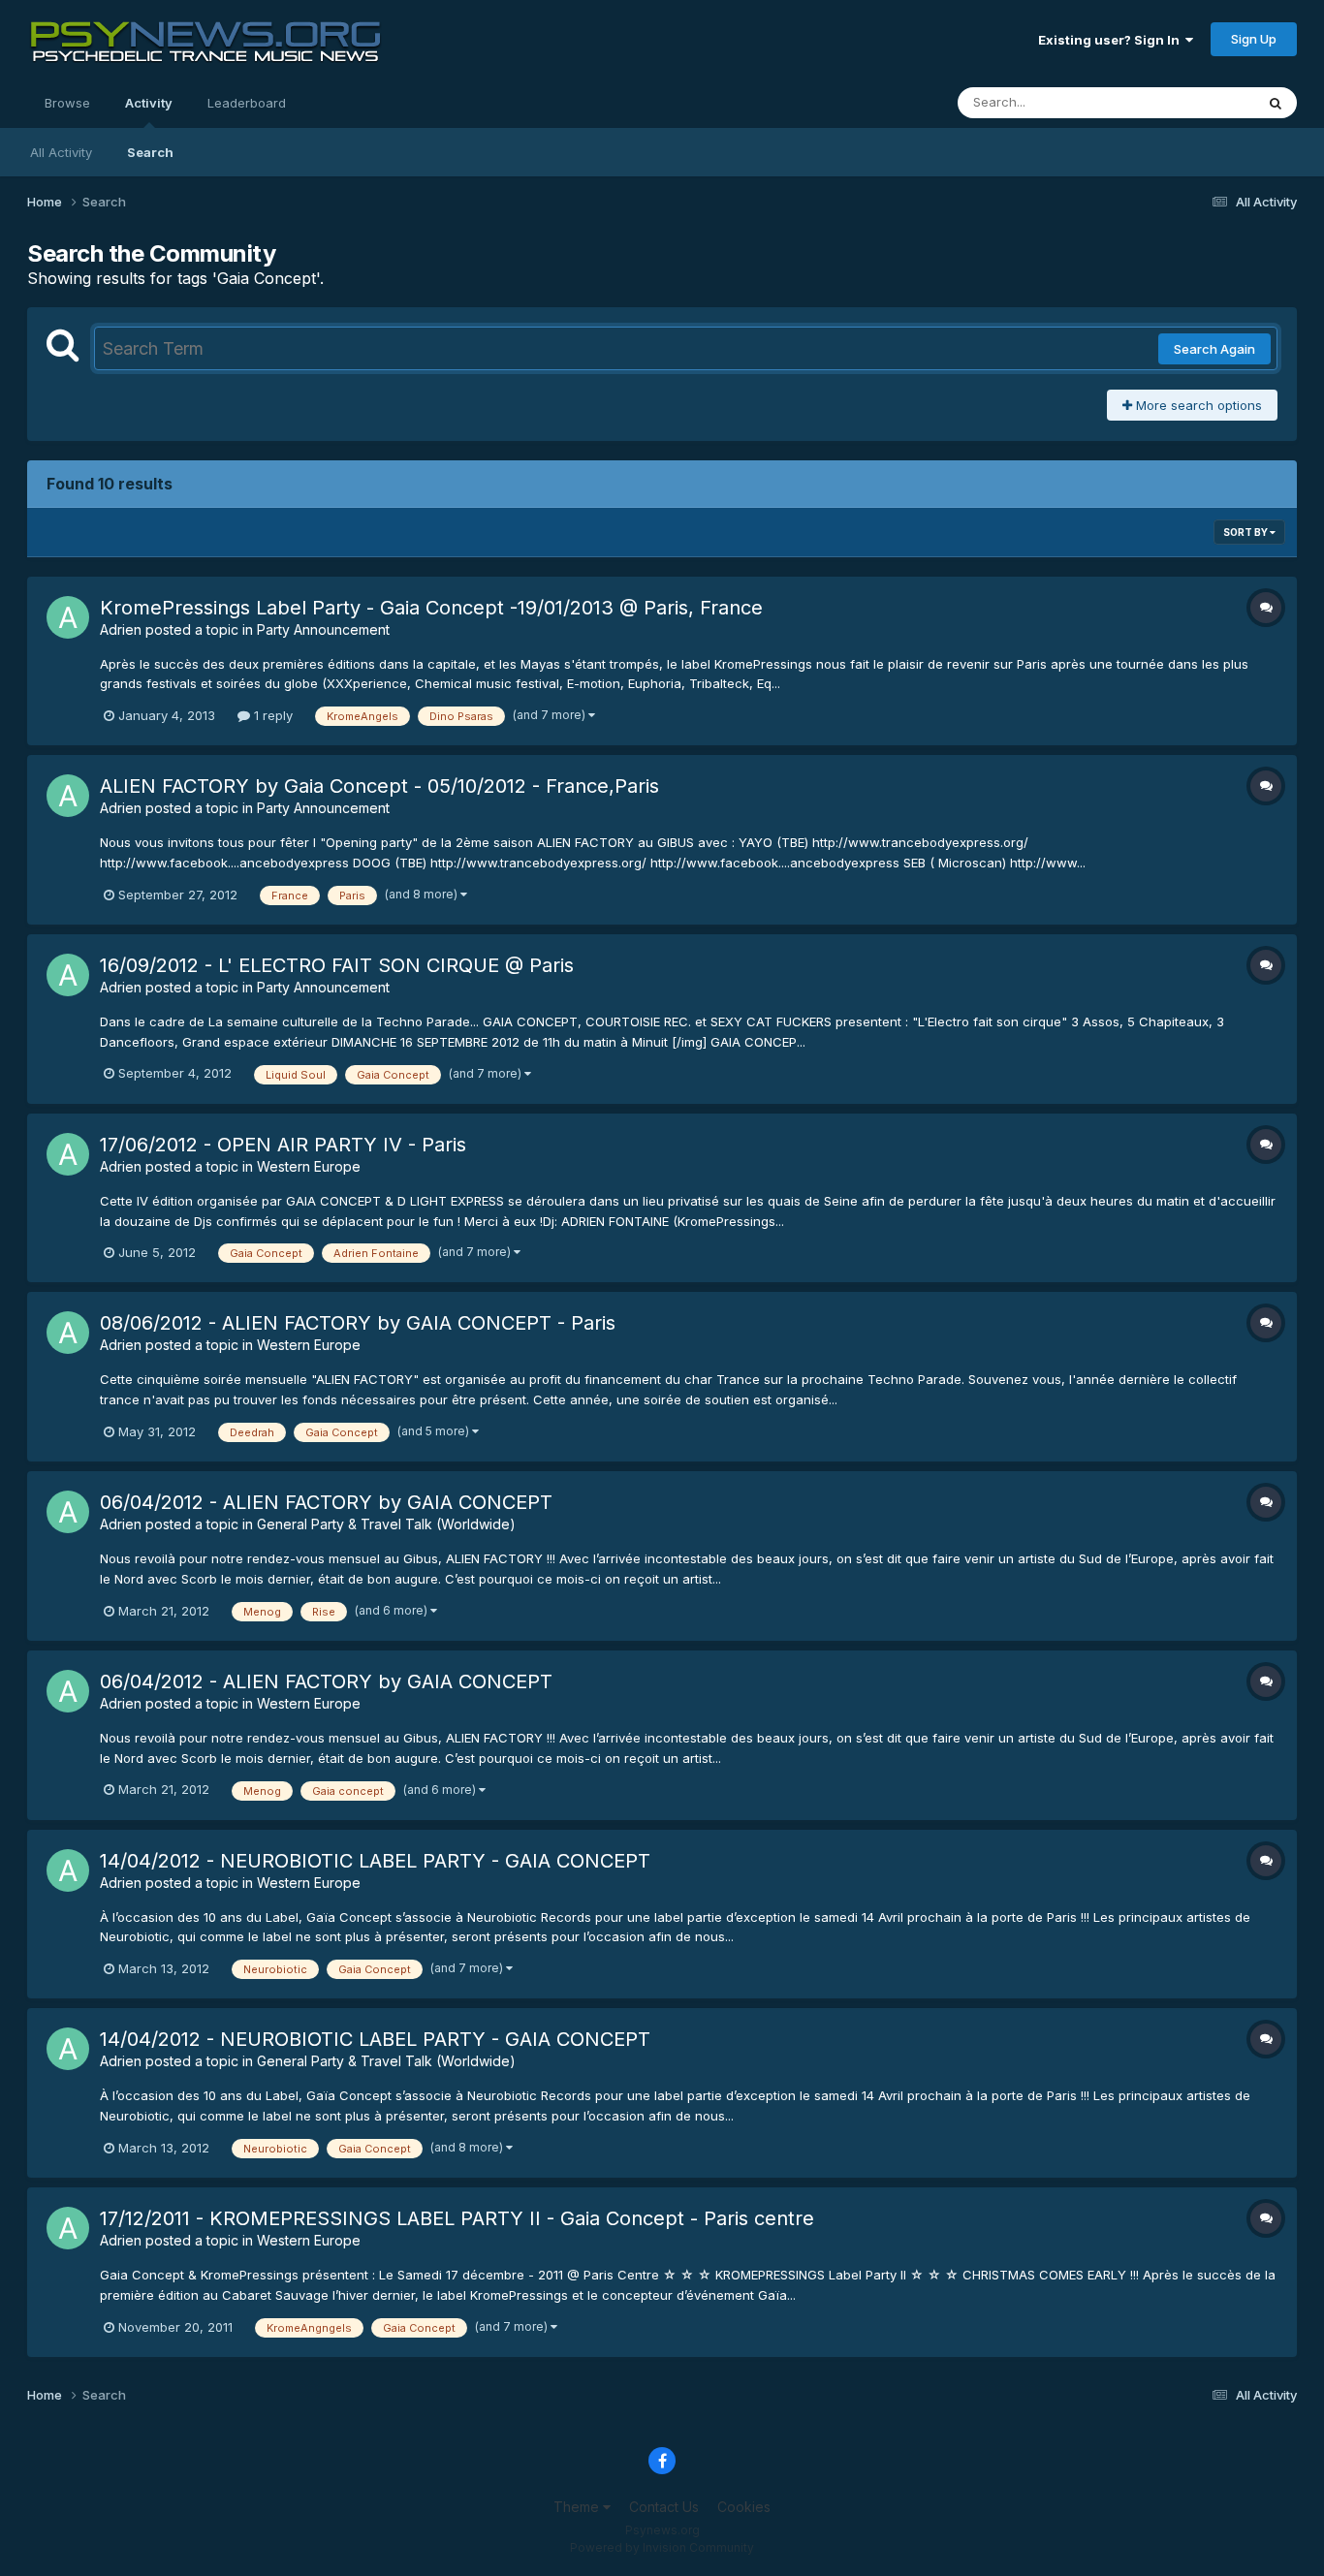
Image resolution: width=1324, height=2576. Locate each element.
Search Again (1214, 349)
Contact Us (664, 2507)
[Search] (1276, 103)
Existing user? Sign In (1112, 40)
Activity (149, 103)
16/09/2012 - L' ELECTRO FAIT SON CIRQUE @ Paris (337, 965)
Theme (578, 2507)
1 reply (271, 715)
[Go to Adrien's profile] (68, 617)
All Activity (61, 152)
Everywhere (1194, 102)
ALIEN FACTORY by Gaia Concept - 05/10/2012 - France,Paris (379, 786)
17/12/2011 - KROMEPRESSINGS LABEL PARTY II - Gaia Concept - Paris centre (457, 2218)
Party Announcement (323, 629)
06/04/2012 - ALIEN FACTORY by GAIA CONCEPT (326, 1502)
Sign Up (1254, 39)
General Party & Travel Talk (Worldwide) (386, 1524)
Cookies (744, 2507)
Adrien (121, 629)
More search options (1197, 405)
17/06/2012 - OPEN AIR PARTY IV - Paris (283, 1145)
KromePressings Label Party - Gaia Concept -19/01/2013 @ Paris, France (431, 608)
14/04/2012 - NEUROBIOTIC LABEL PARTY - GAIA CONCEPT (375, 1861)
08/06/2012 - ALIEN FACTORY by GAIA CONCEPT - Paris (358, 1323)
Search (150, 152)
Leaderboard (247, 103)
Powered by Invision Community (662, 2547)
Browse (67, 103)
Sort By (1246, 532)
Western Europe (309, 1166)
